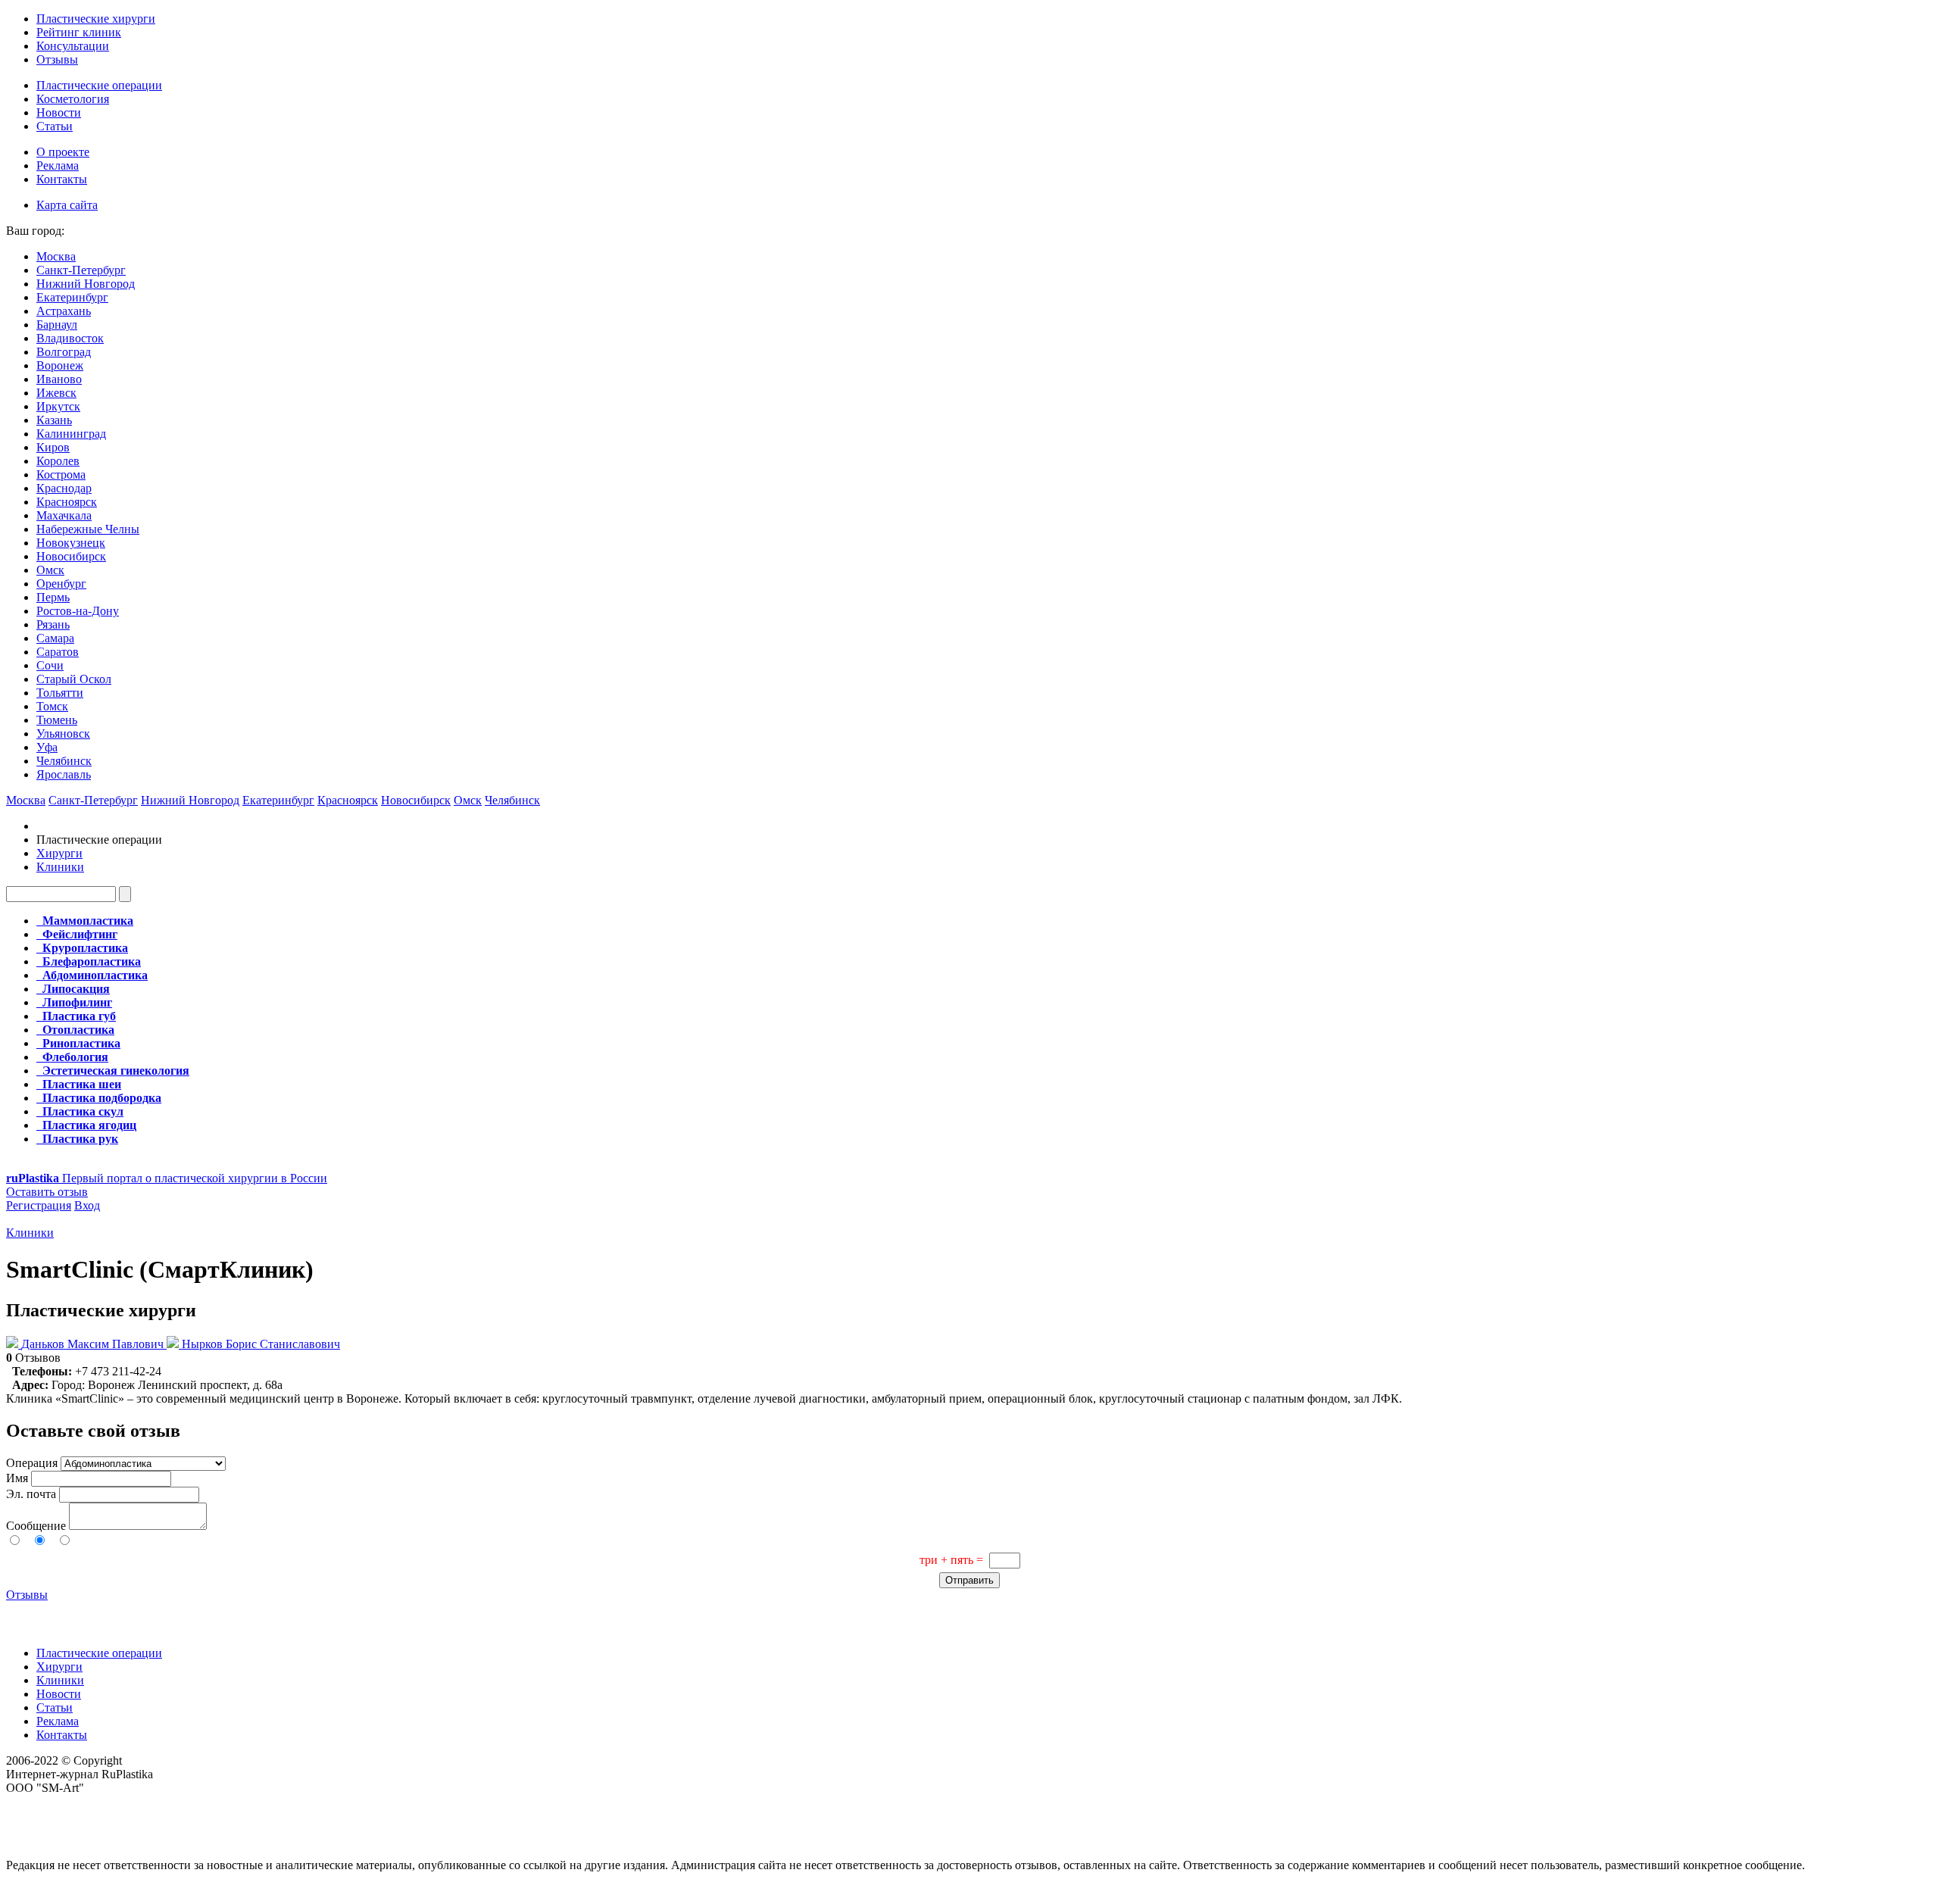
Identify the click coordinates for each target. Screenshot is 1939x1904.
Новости (59, 112)
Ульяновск (63, 734)
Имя (17, 1478)
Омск (50, 570)
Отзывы (57, 59)
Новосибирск (71, 556)
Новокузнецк (71, 543)
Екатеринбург (72, 297)
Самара (55, 638)
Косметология (73, 99)
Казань (54, 420)
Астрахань (64, 311)
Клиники (60, 867)
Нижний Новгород (86, 284)
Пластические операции (99, 85)
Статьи (55, 126)
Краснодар (64, 488)
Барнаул (57, 325)
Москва (56, 256)
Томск (52, 706)
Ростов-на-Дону (78, 611)
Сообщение (36, 1526)
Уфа (47, 747)
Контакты (62, 179)
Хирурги (59, 853)
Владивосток (70, 338)
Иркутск (58, 406)
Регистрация (39, 1205)
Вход (87, 1205)
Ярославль (64, 774)
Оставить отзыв (47, 1192)
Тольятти (60, 693)
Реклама (58, 165)
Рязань (53, 624)
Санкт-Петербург (81, 270)
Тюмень (57, 720)
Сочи (50, 665)
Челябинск (64, 761)
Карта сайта (67, 205)
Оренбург (61, 584)
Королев (58, 461)
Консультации (73, 46)
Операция (32, 1463)
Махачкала (64, 515)
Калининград (71, 434)
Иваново (59, 379)
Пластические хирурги (96, 19)
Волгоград (64, 352)
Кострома (61, 474)
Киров (53, 447)
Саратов (58, 652)
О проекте (63, 152)
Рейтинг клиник (79, 32)
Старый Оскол (74, 679)
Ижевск (56, 393)
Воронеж (60, 365)
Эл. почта (31, 1494)
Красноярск (67, 502)
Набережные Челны (88, 529)
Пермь (53, 597)
